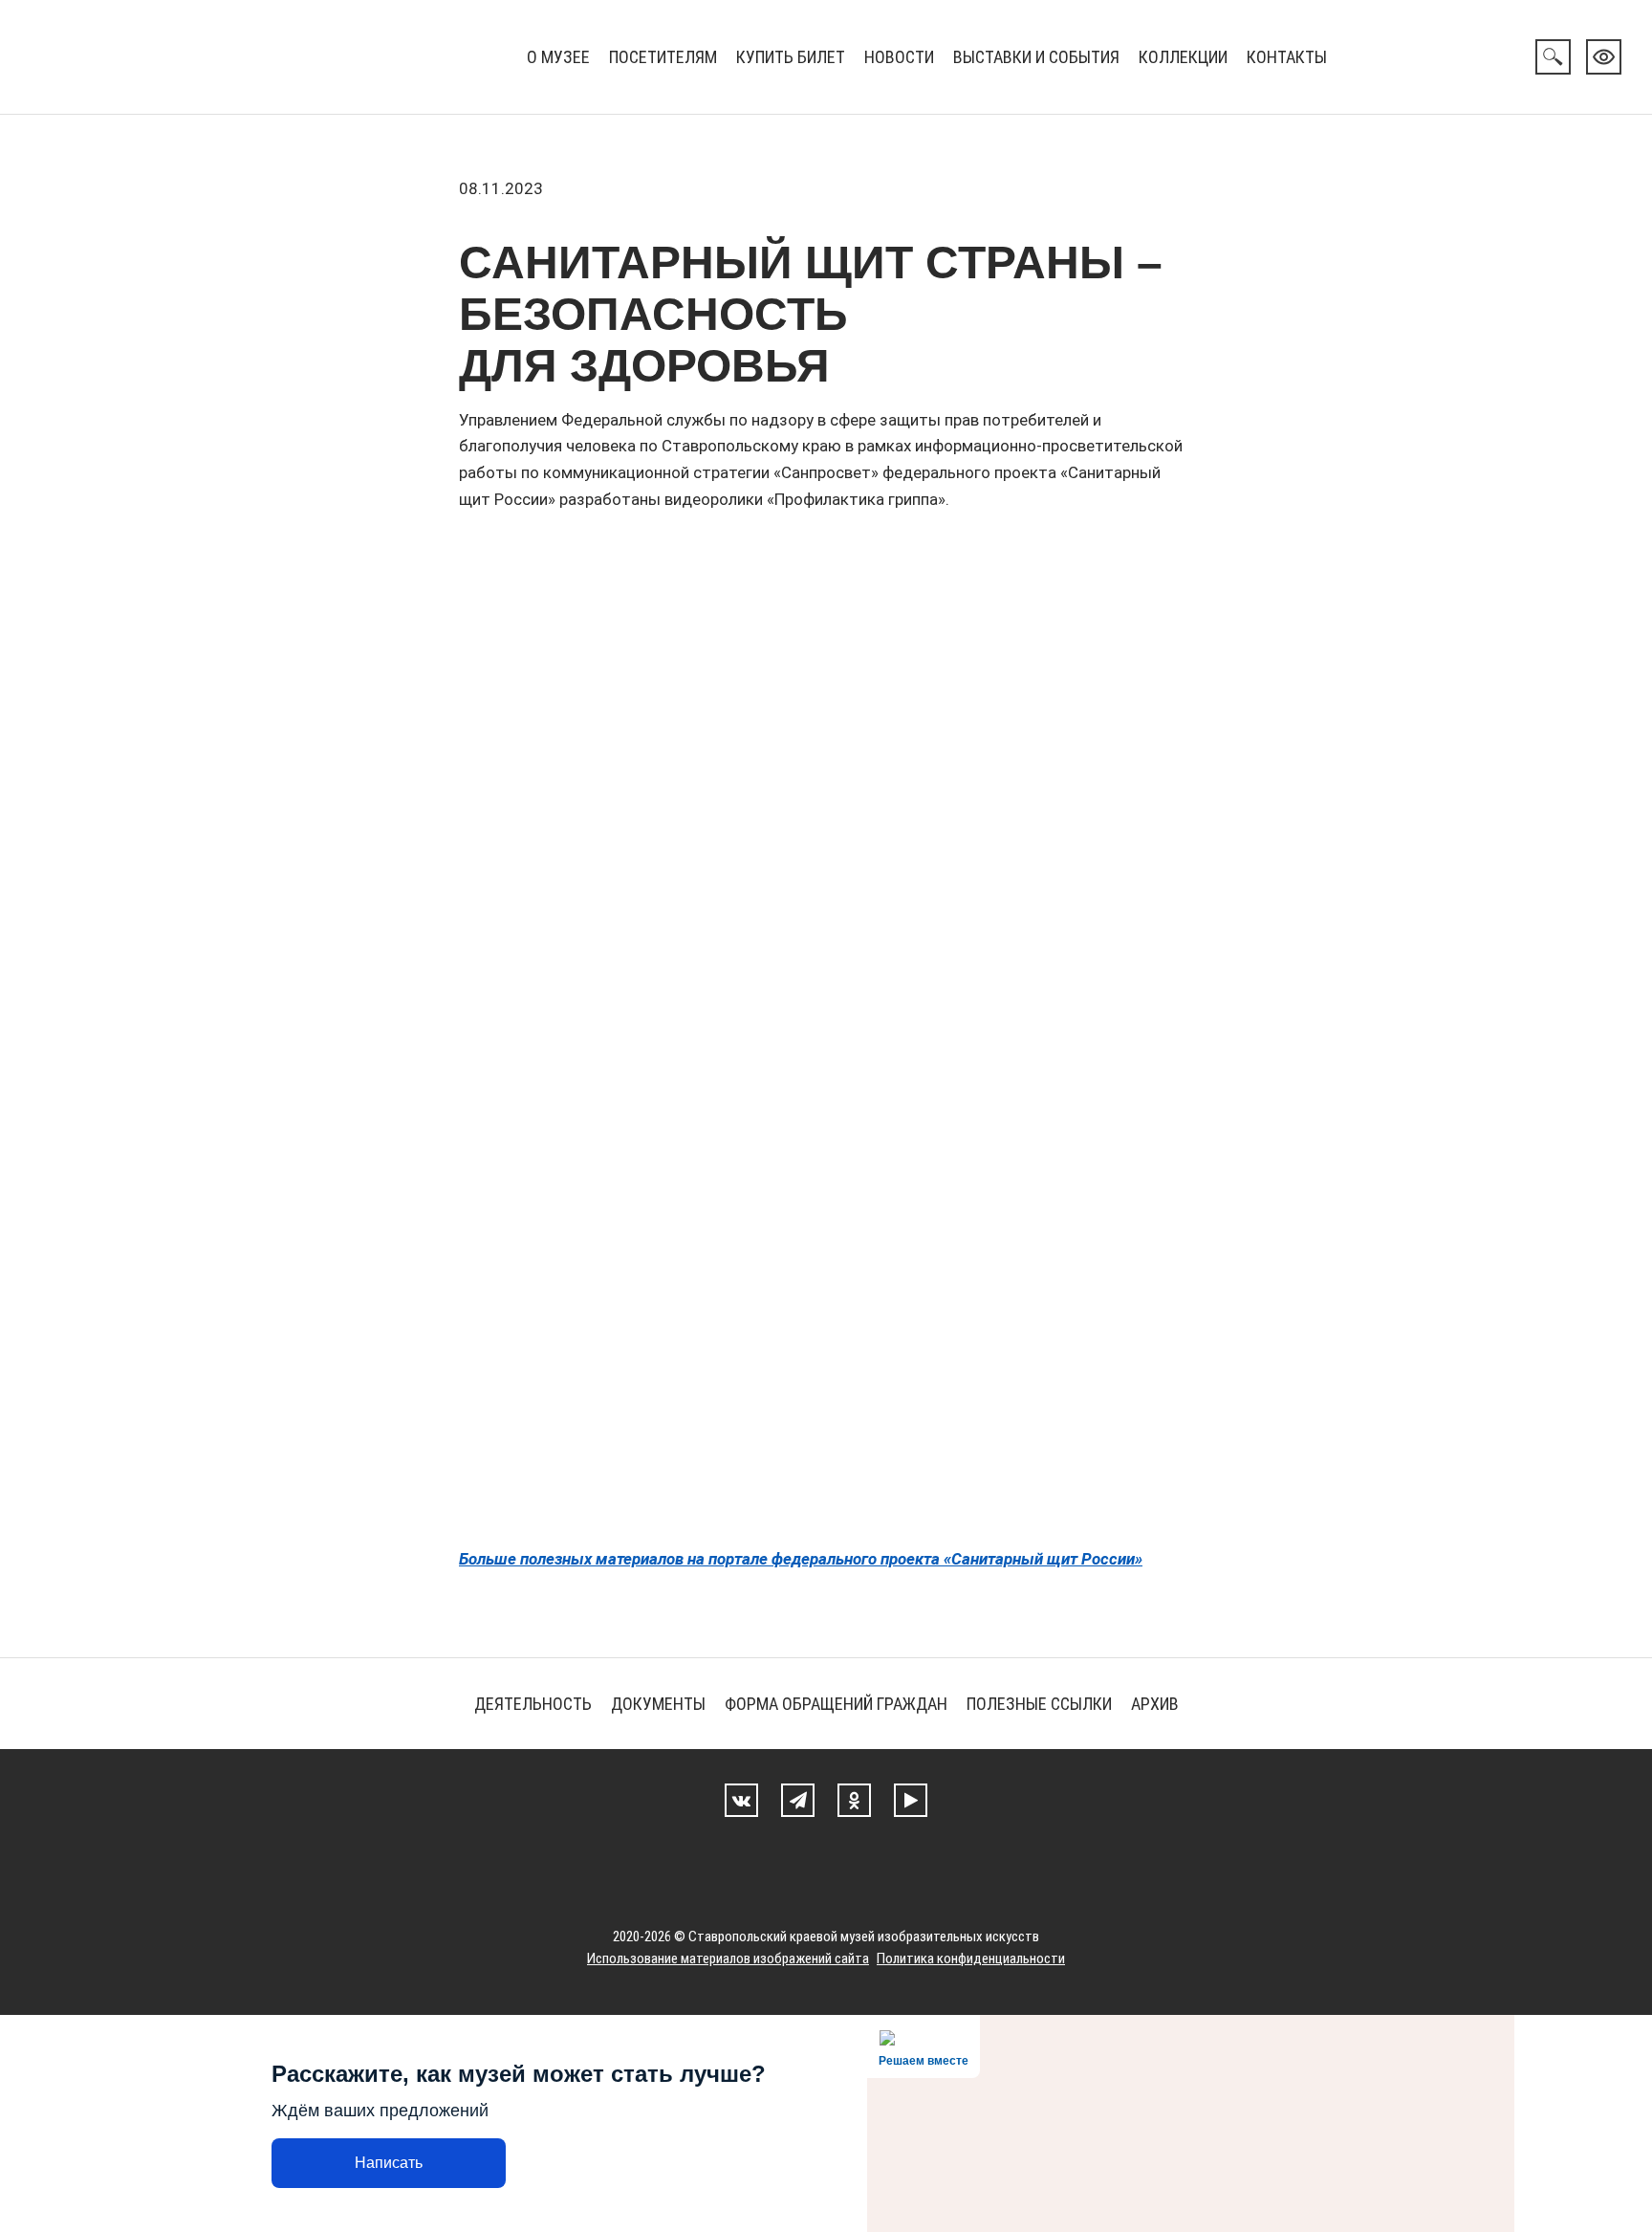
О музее (558, 57)
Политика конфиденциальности (971, 1958)
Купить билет (791, 57)
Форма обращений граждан (836, 1704)
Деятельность (533, 1704)
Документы (658, 1704)
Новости (899, 57)
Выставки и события (1036, 57)
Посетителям (663, 57)
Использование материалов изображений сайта (728, 1958)
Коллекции (1183, 57)
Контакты (1287, 57)
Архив (1155, 1704)
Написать (389, 2163)
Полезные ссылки (1039, 1704)
